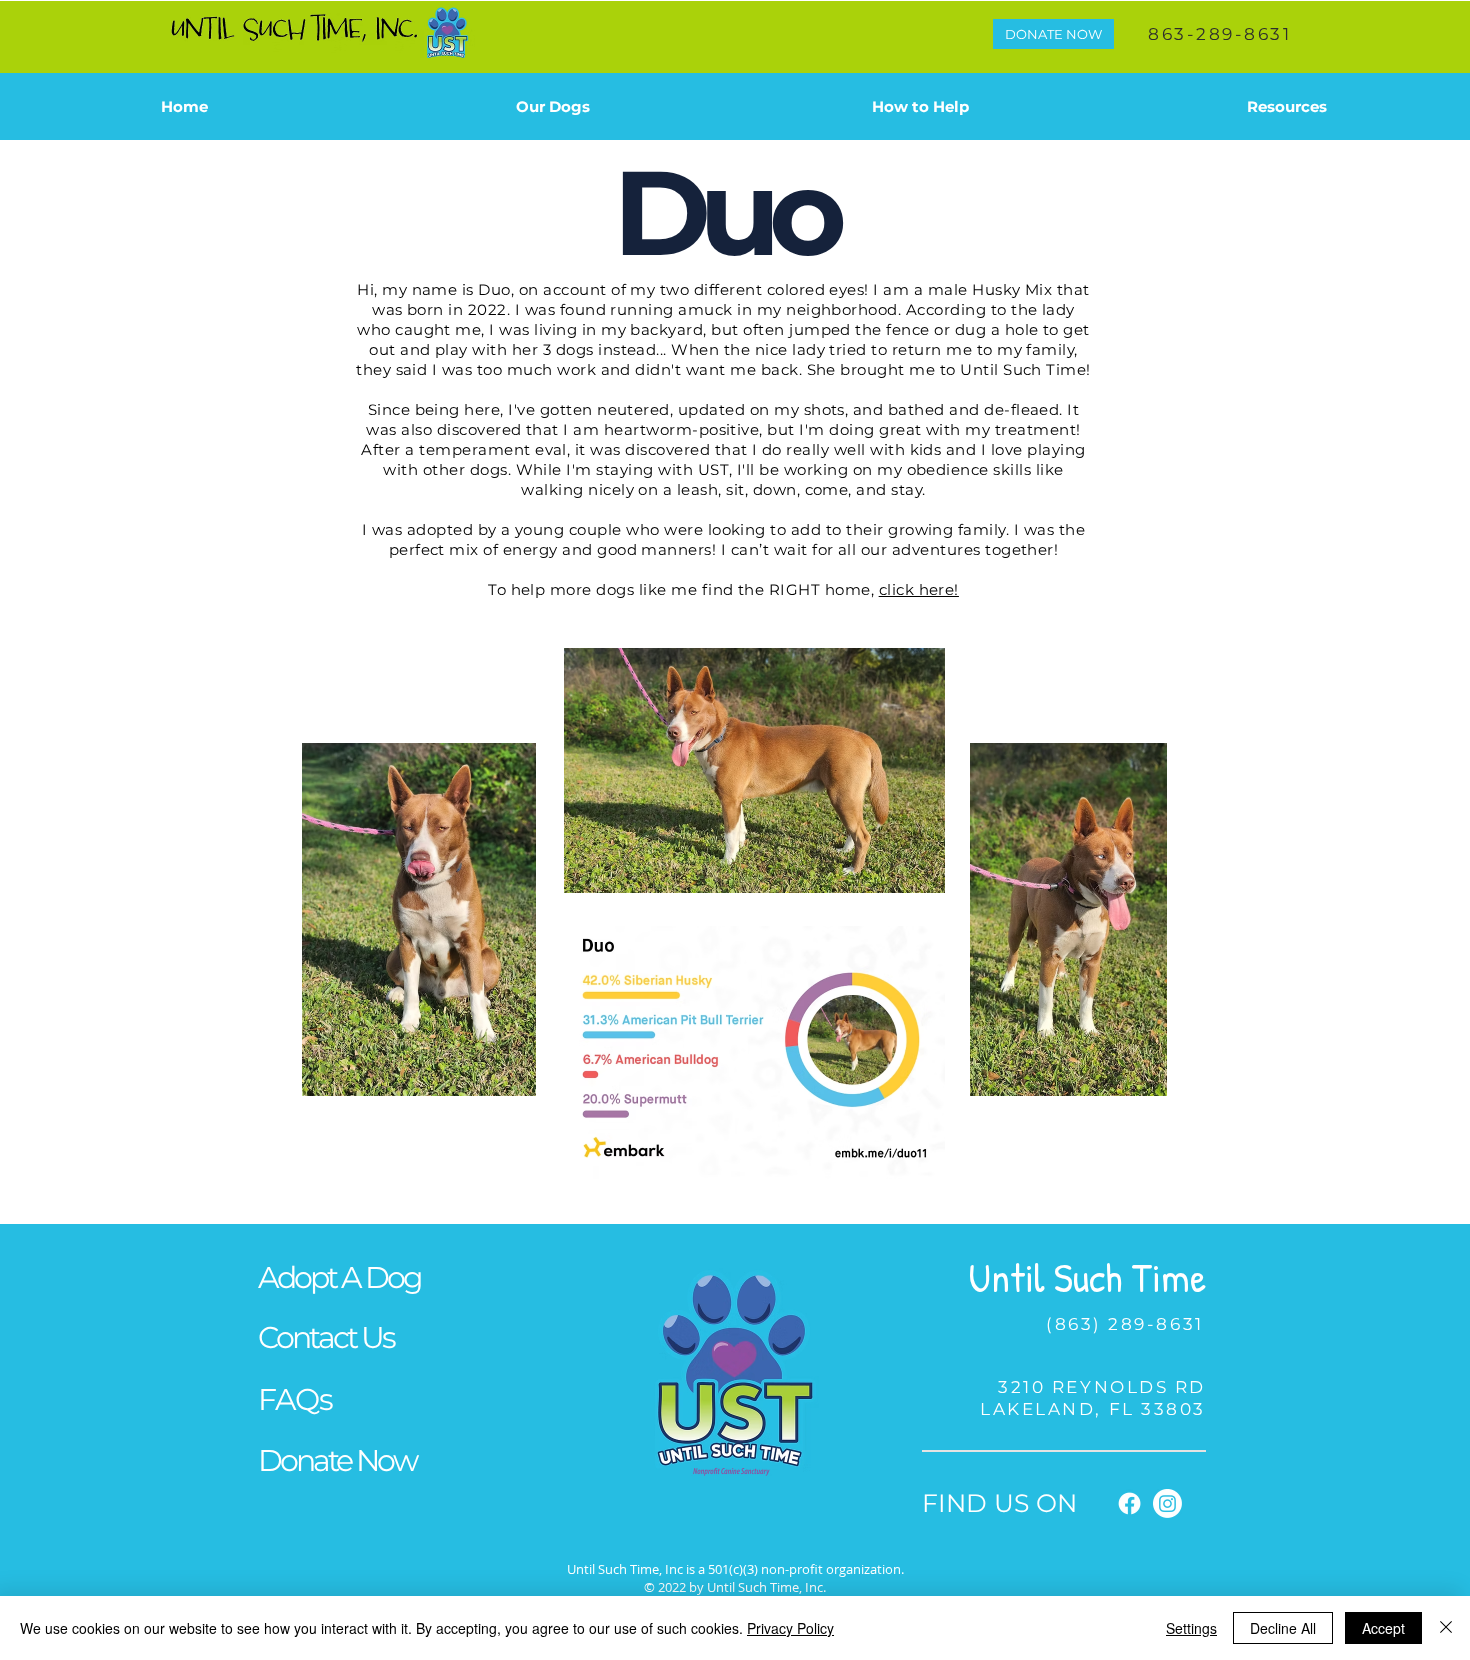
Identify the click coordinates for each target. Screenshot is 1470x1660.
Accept (1383, 1628)
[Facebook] (1129, 1503)
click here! (919, 589)
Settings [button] (1191, 1628)
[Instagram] (1167, 1503)
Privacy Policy (790, 1628)
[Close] (1446, 1628)
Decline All (1283, 1628)
